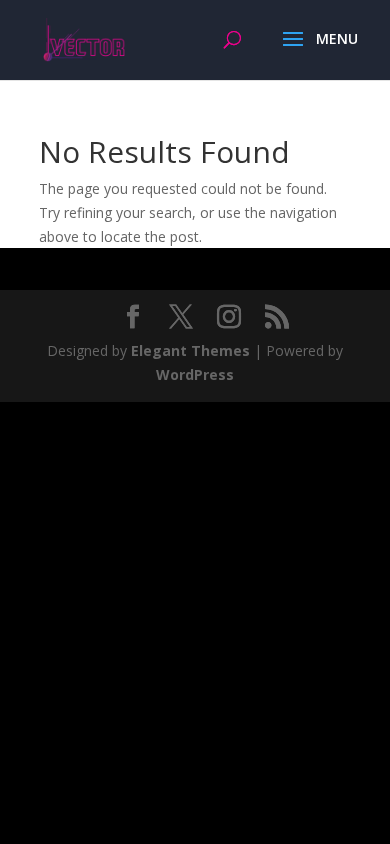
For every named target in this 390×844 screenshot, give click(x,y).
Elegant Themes (190, 350)
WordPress (195, 374)
